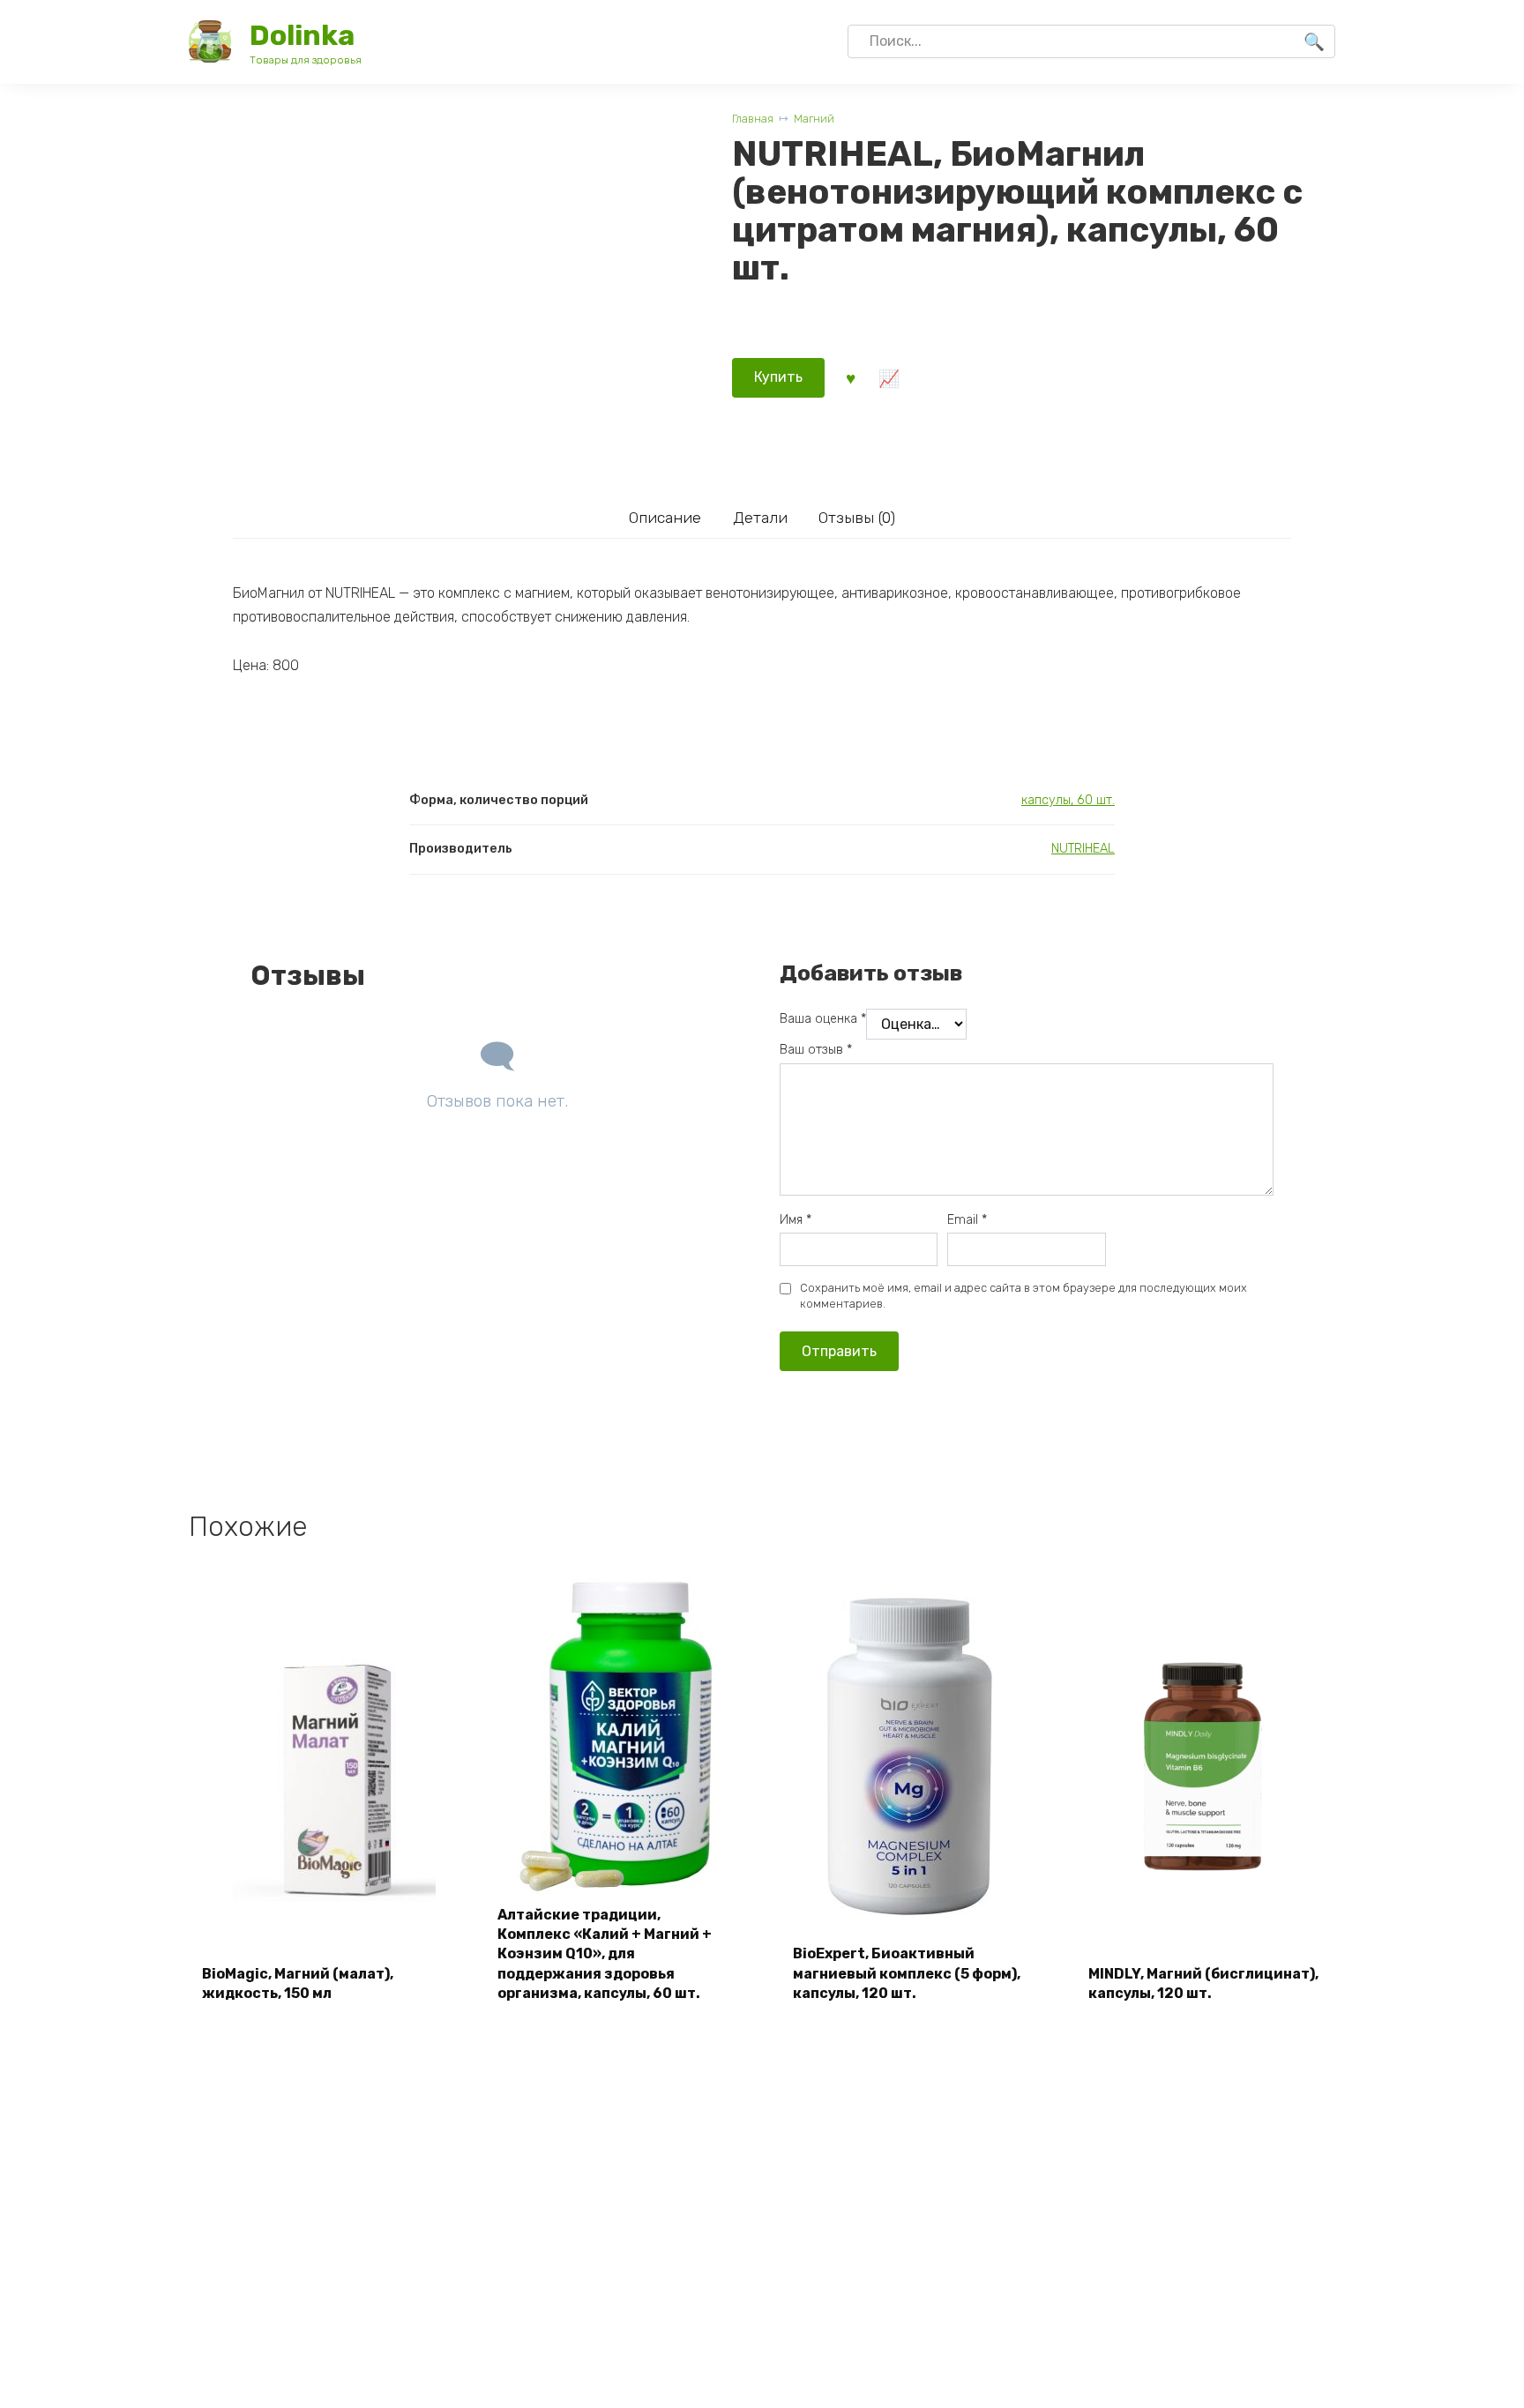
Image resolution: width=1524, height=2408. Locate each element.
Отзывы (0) (857, 518)
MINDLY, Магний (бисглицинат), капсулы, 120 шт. (1203, 1983)
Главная (753, 119)
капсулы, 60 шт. (1068, 800)
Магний (814, 119)
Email (967, 1220)
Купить (778, 377)
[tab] (665, 518)
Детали (760, 518)
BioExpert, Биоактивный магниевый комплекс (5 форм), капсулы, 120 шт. (907, 1973)
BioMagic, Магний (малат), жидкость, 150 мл (298, 1983)
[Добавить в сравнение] (888, 377)
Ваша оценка (823, 1019)
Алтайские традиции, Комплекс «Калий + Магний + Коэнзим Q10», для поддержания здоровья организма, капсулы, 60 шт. (605, 1954)
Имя (796, 1220)
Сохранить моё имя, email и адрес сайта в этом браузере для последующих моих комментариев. (1023, 1296)
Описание (665, 518)
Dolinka (302, 35)
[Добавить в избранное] (850, 377)
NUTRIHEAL (1083, 849)
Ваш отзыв (816, 1050)
